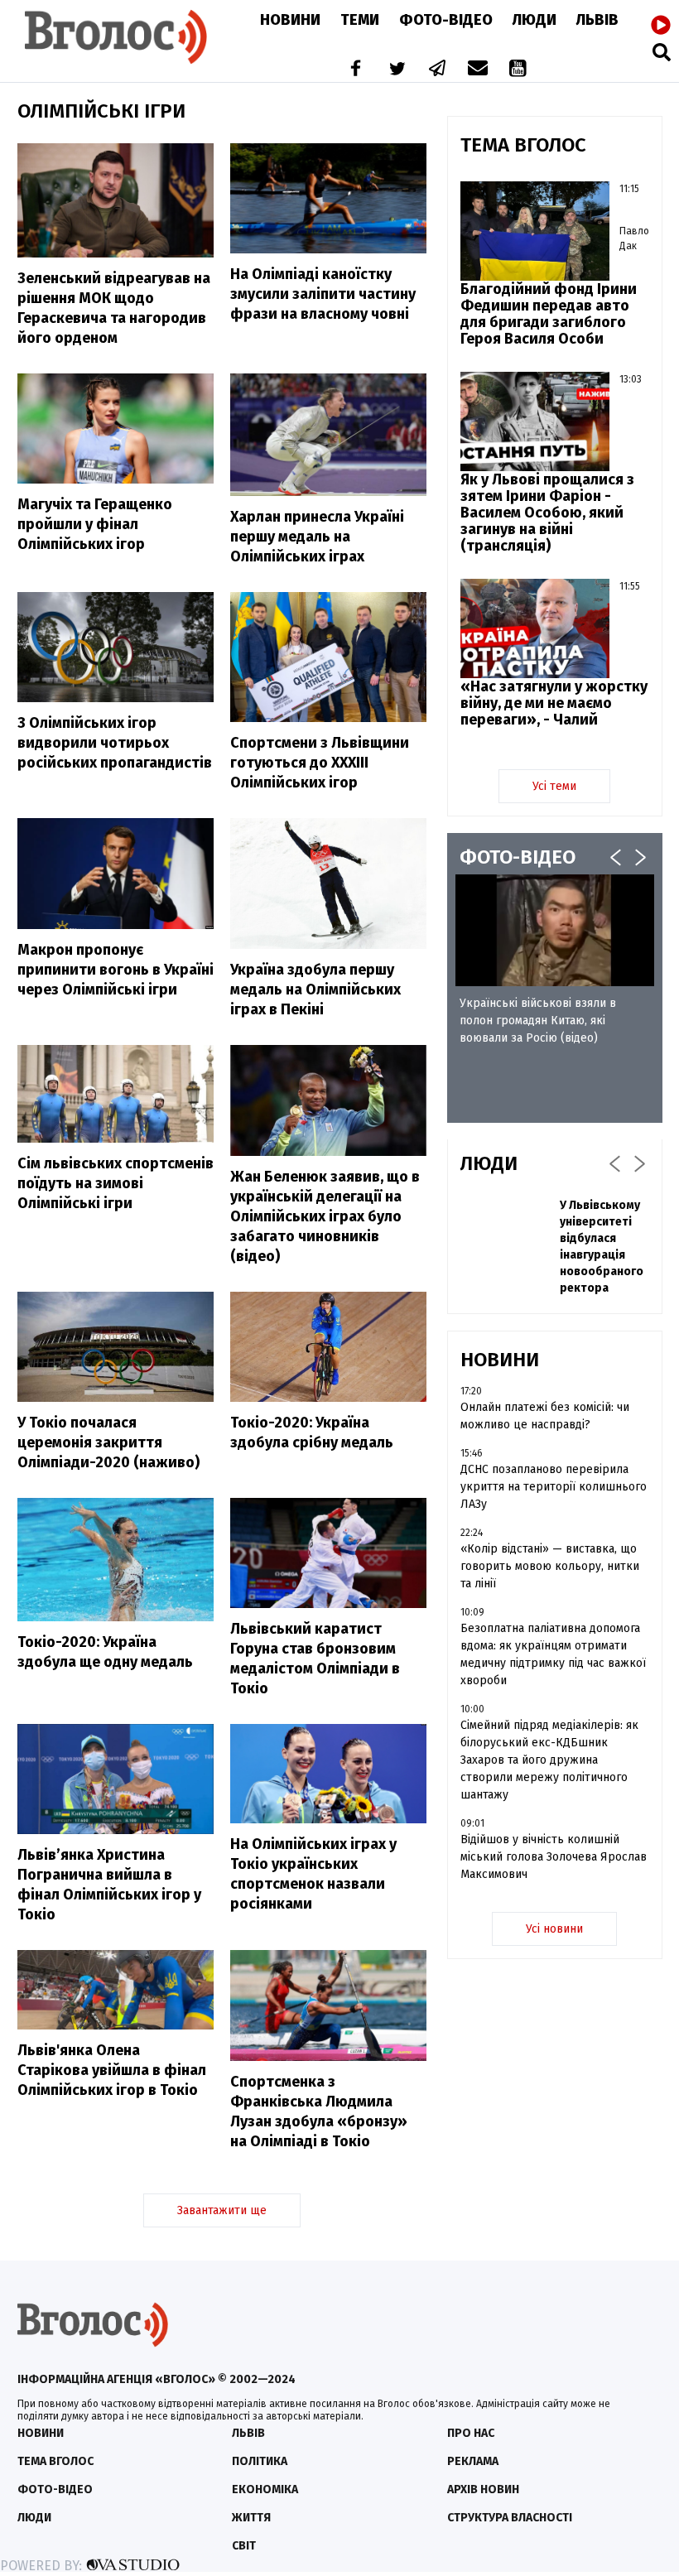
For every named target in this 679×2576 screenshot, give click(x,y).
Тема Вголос (55, 2461)
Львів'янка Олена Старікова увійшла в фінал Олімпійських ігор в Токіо (112, 2070)
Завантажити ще (222, 2210)
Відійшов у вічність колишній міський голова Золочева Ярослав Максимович (554, 1857)
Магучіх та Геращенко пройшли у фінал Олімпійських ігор (95, 524)
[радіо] (661, 26)
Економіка (265, 2489)
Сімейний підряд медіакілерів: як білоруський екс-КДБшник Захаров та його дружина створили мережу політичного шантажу (549, 1760)
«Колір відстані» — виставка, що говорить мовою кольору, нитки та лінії (550, 1566)
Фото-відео (55, 2489)
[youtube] (519, 70)
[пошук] (662, 52)
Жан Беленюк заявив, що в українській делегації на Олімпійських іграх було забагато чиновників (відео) (325, 1216)
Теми (360, 20)
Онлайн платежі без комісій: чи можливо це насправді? (545, 1416)
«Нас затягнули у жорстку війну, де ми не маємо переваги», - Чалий (554, 703)
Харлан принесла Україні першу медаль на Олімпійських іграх (317, 537)
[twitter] (397, 70)
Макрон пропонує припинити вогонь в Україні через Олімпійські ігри (116, 970)
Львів (597, 20)
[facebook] (352, 70)
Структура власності (510, 2518)
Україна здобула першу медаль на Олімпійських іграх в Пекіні (315, 989)
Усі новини (554, 1929)
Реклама (473, 2461)
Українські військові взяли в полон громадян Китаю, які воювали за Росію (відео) (538, 1021)
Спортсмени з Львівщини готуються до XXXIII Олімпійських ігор (320, 763)
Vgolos (116, 37)
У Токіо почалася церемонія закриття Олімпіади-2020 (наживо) (108, 1442)
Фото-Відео (446, 20)
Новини (290, 20)
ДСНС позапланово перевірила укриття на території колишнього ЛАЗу (554, 1487)
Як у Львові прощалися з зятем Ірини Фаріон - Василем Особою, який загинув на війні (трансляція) (547, 513)
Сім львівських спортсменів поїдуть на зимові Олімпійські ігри (116, 1183)
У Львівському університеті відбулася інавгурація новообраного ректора (602, 1247)
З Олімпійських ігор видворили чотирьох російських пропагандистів (115, 743)
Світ (244, 2546)
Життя (251, 2518)
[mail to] (478, 70)
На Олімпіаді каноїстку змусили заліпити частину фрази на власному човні (323, 294)
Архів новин (483, 2489)
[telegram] (438, 70)
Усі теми (554, 786)
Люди (535, 20)
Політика (260, 2461)
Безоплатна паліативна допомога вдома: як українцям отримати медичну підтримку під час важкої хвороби (553, 1654)
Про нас (471, 2433)
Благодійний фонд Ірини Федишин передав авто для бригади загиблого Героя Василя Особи (549, 314)
